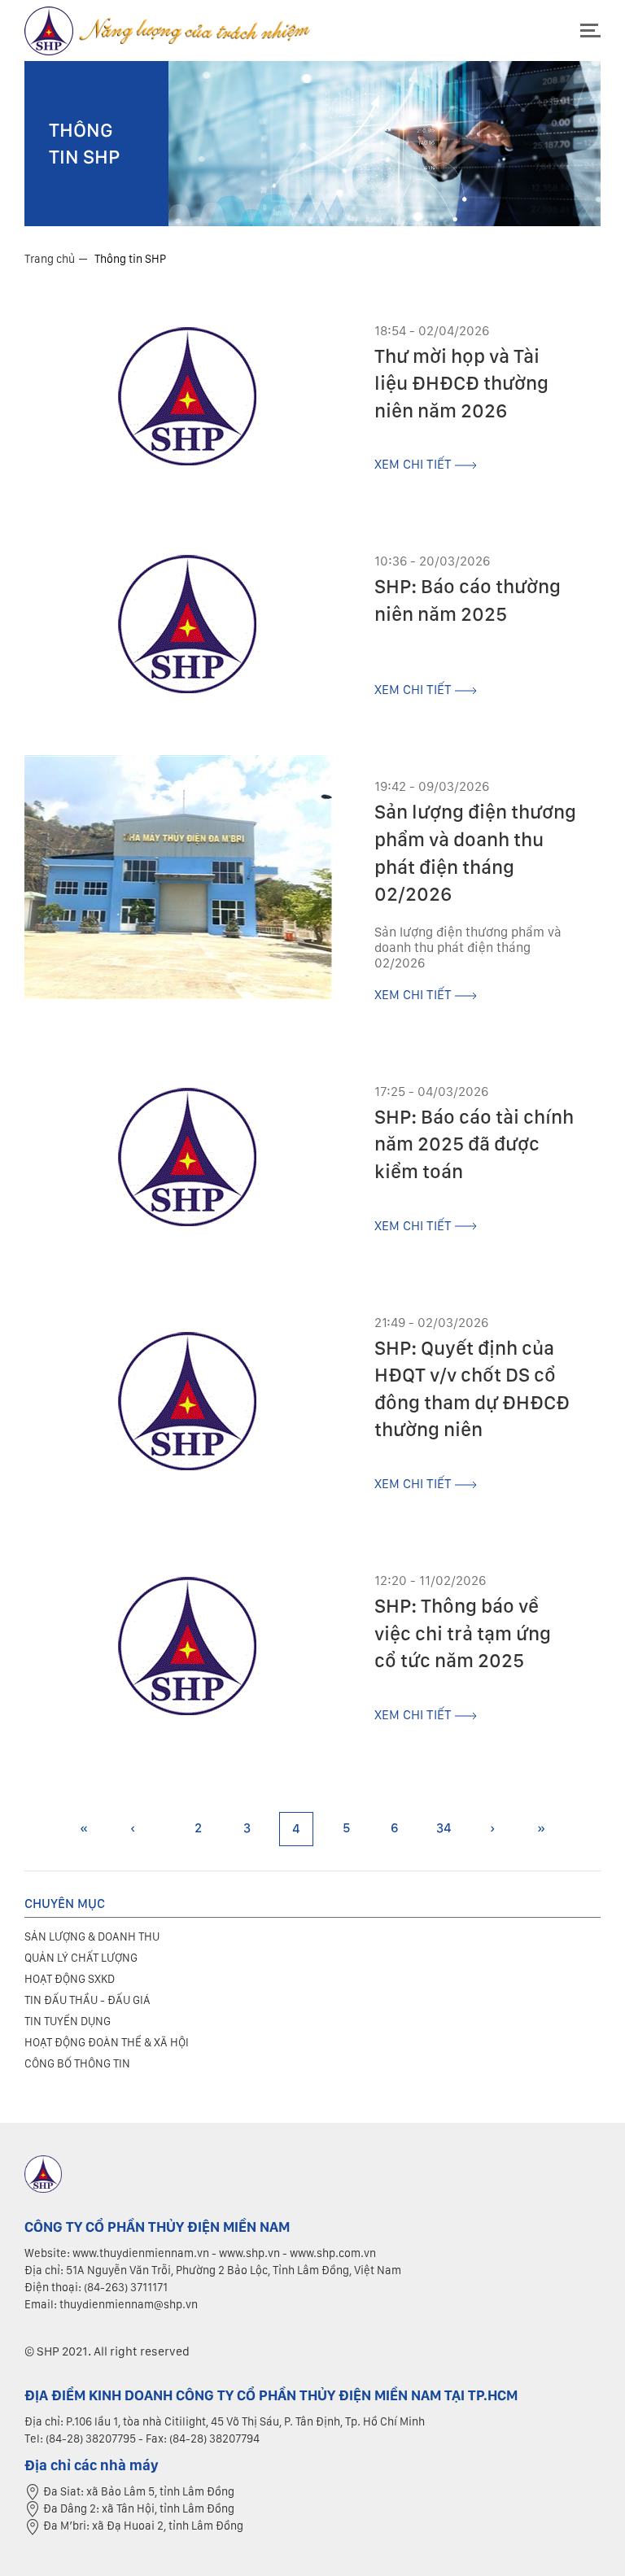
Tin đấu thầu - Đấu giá (87, 2000)
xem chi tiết (415, 464)
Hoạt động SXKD (70, 1979)
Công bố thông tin (77, 2063)
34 (444, 1828)
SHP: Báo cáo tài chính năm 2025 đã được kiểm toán (474, 1144)
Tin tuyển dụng (68, 2021)
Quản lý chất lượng (81, 1958)
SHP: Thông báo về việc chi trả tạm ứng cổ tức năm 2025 (463, 1633)
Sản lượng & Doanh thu (92, 1936)
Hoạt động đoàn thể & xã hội (107, 2042)
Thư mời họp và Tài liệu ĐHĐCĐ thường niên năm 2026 (461, 383)
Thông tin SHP (130, 259)
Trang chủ (50, 259)
